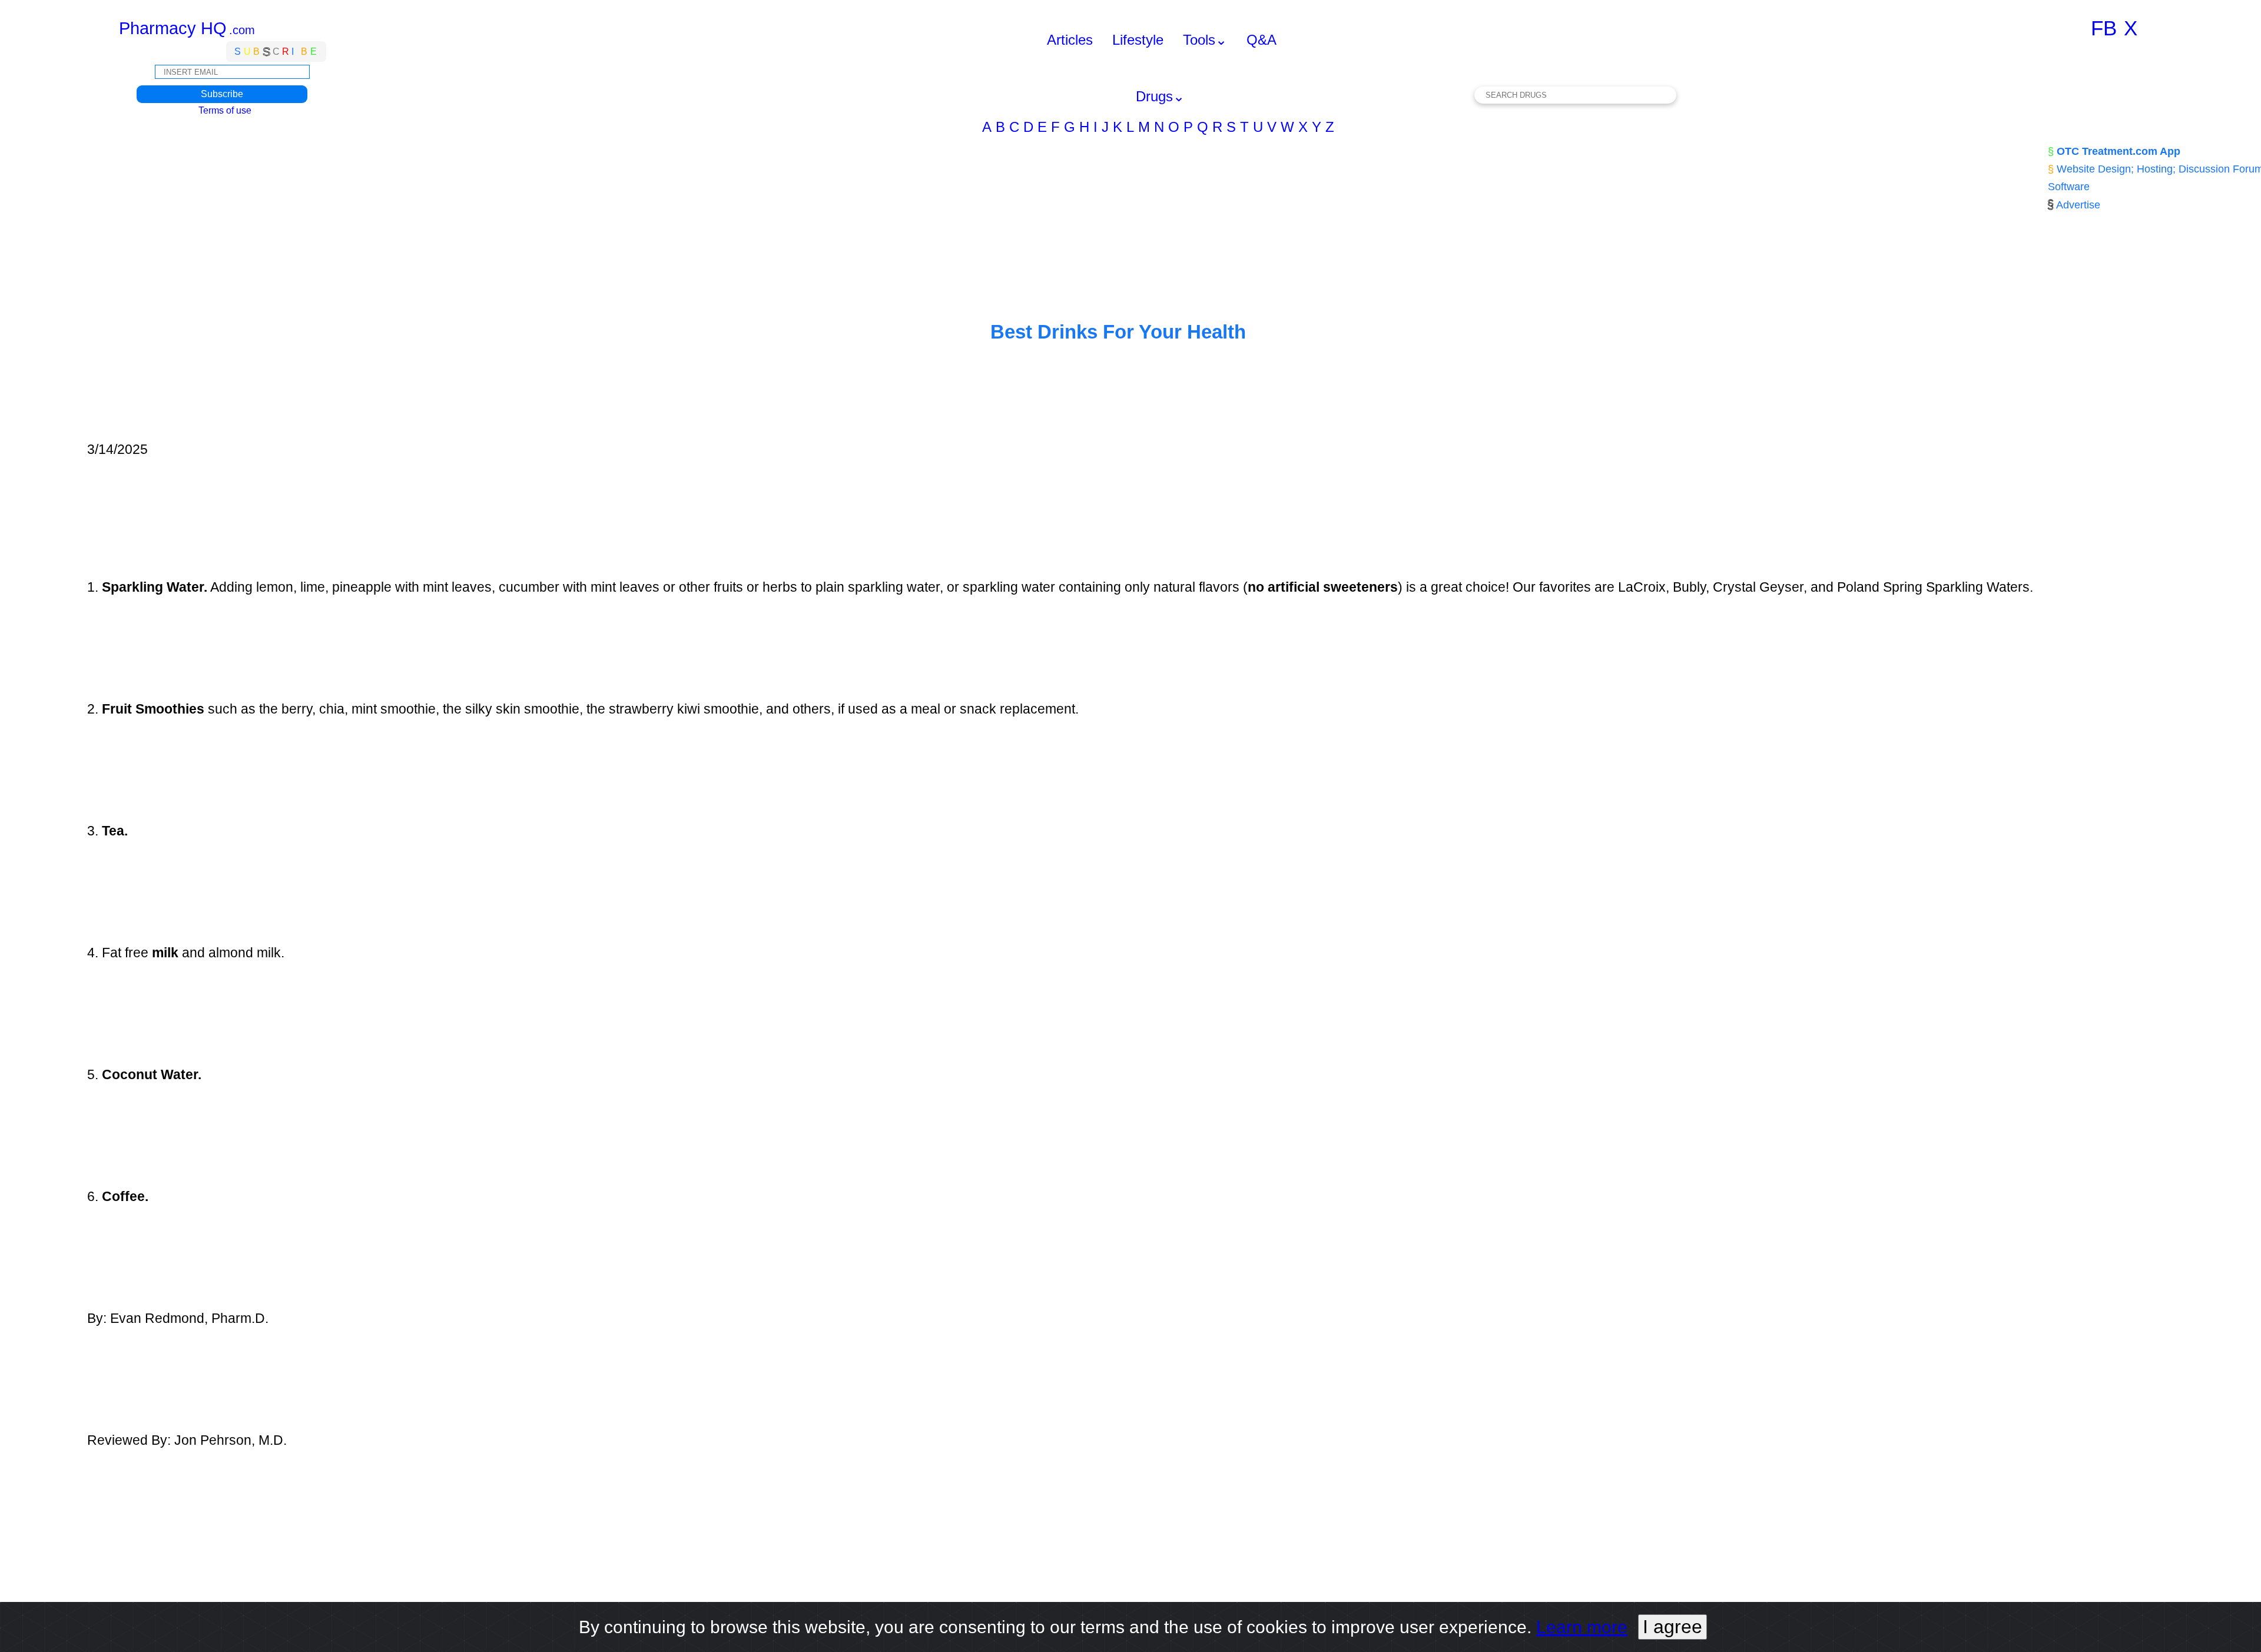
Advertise (2074, 205)
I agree (1672, 1627)
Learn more (1582, 1627)
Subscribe (222, 94)
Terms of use (225, 110)
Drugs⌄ (1160, 96)
